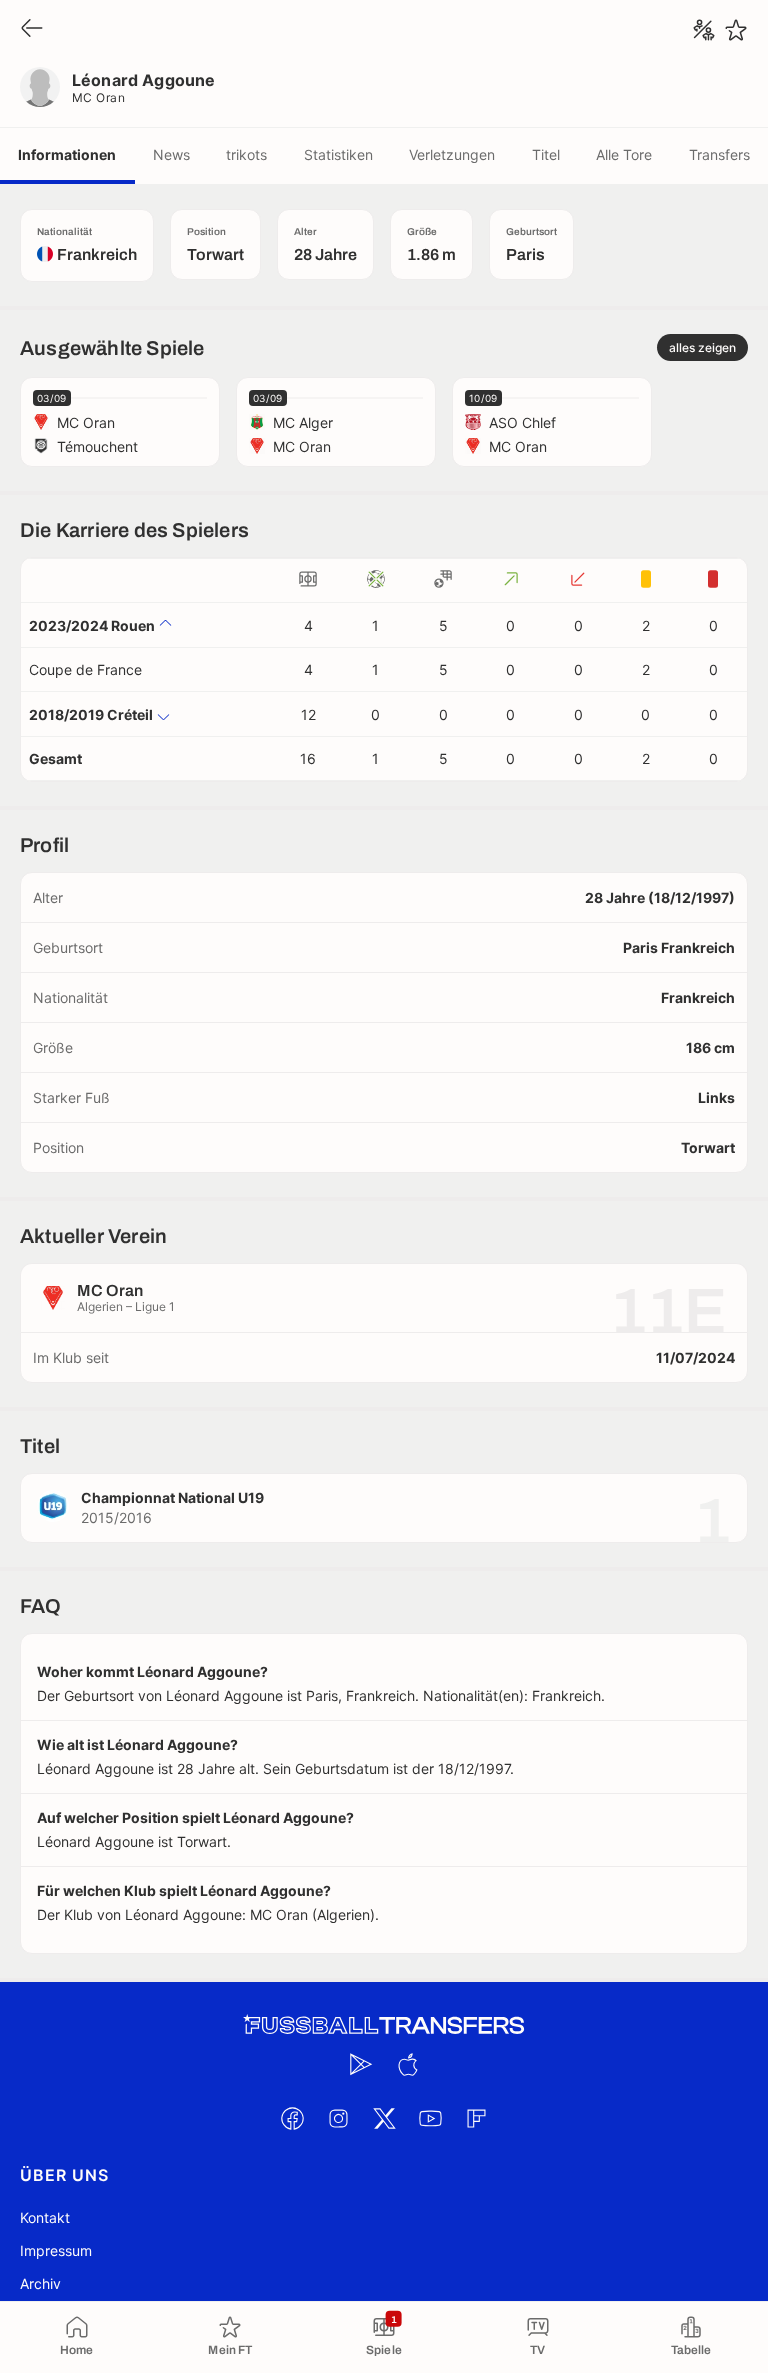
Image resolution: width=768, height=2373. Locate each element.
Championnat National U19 (172, 1497)
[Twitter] (384, 2118)
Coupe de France (85, 669)
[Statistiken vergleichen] (704, 30)
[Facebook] (292, 2118)
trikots (246, 154)
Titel (546, 154)
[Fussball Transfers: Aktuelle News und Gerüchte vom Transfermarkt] (384, 2025)
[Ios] (407, 2064)
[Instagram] (338, 2118)
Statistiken (338, 154)
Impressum (56, 2250)
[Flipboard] (476, 2118)
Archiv (40, 2283)
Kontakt (45, 2217)
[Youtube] (430, 2118)
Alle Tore (624, 154)
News (171, 154)
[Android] (361, 2064)
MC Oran (98, 97)
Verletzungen (452, 154)
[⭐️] (736, 30)
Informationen (67, 154)
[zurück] (32, 29)
